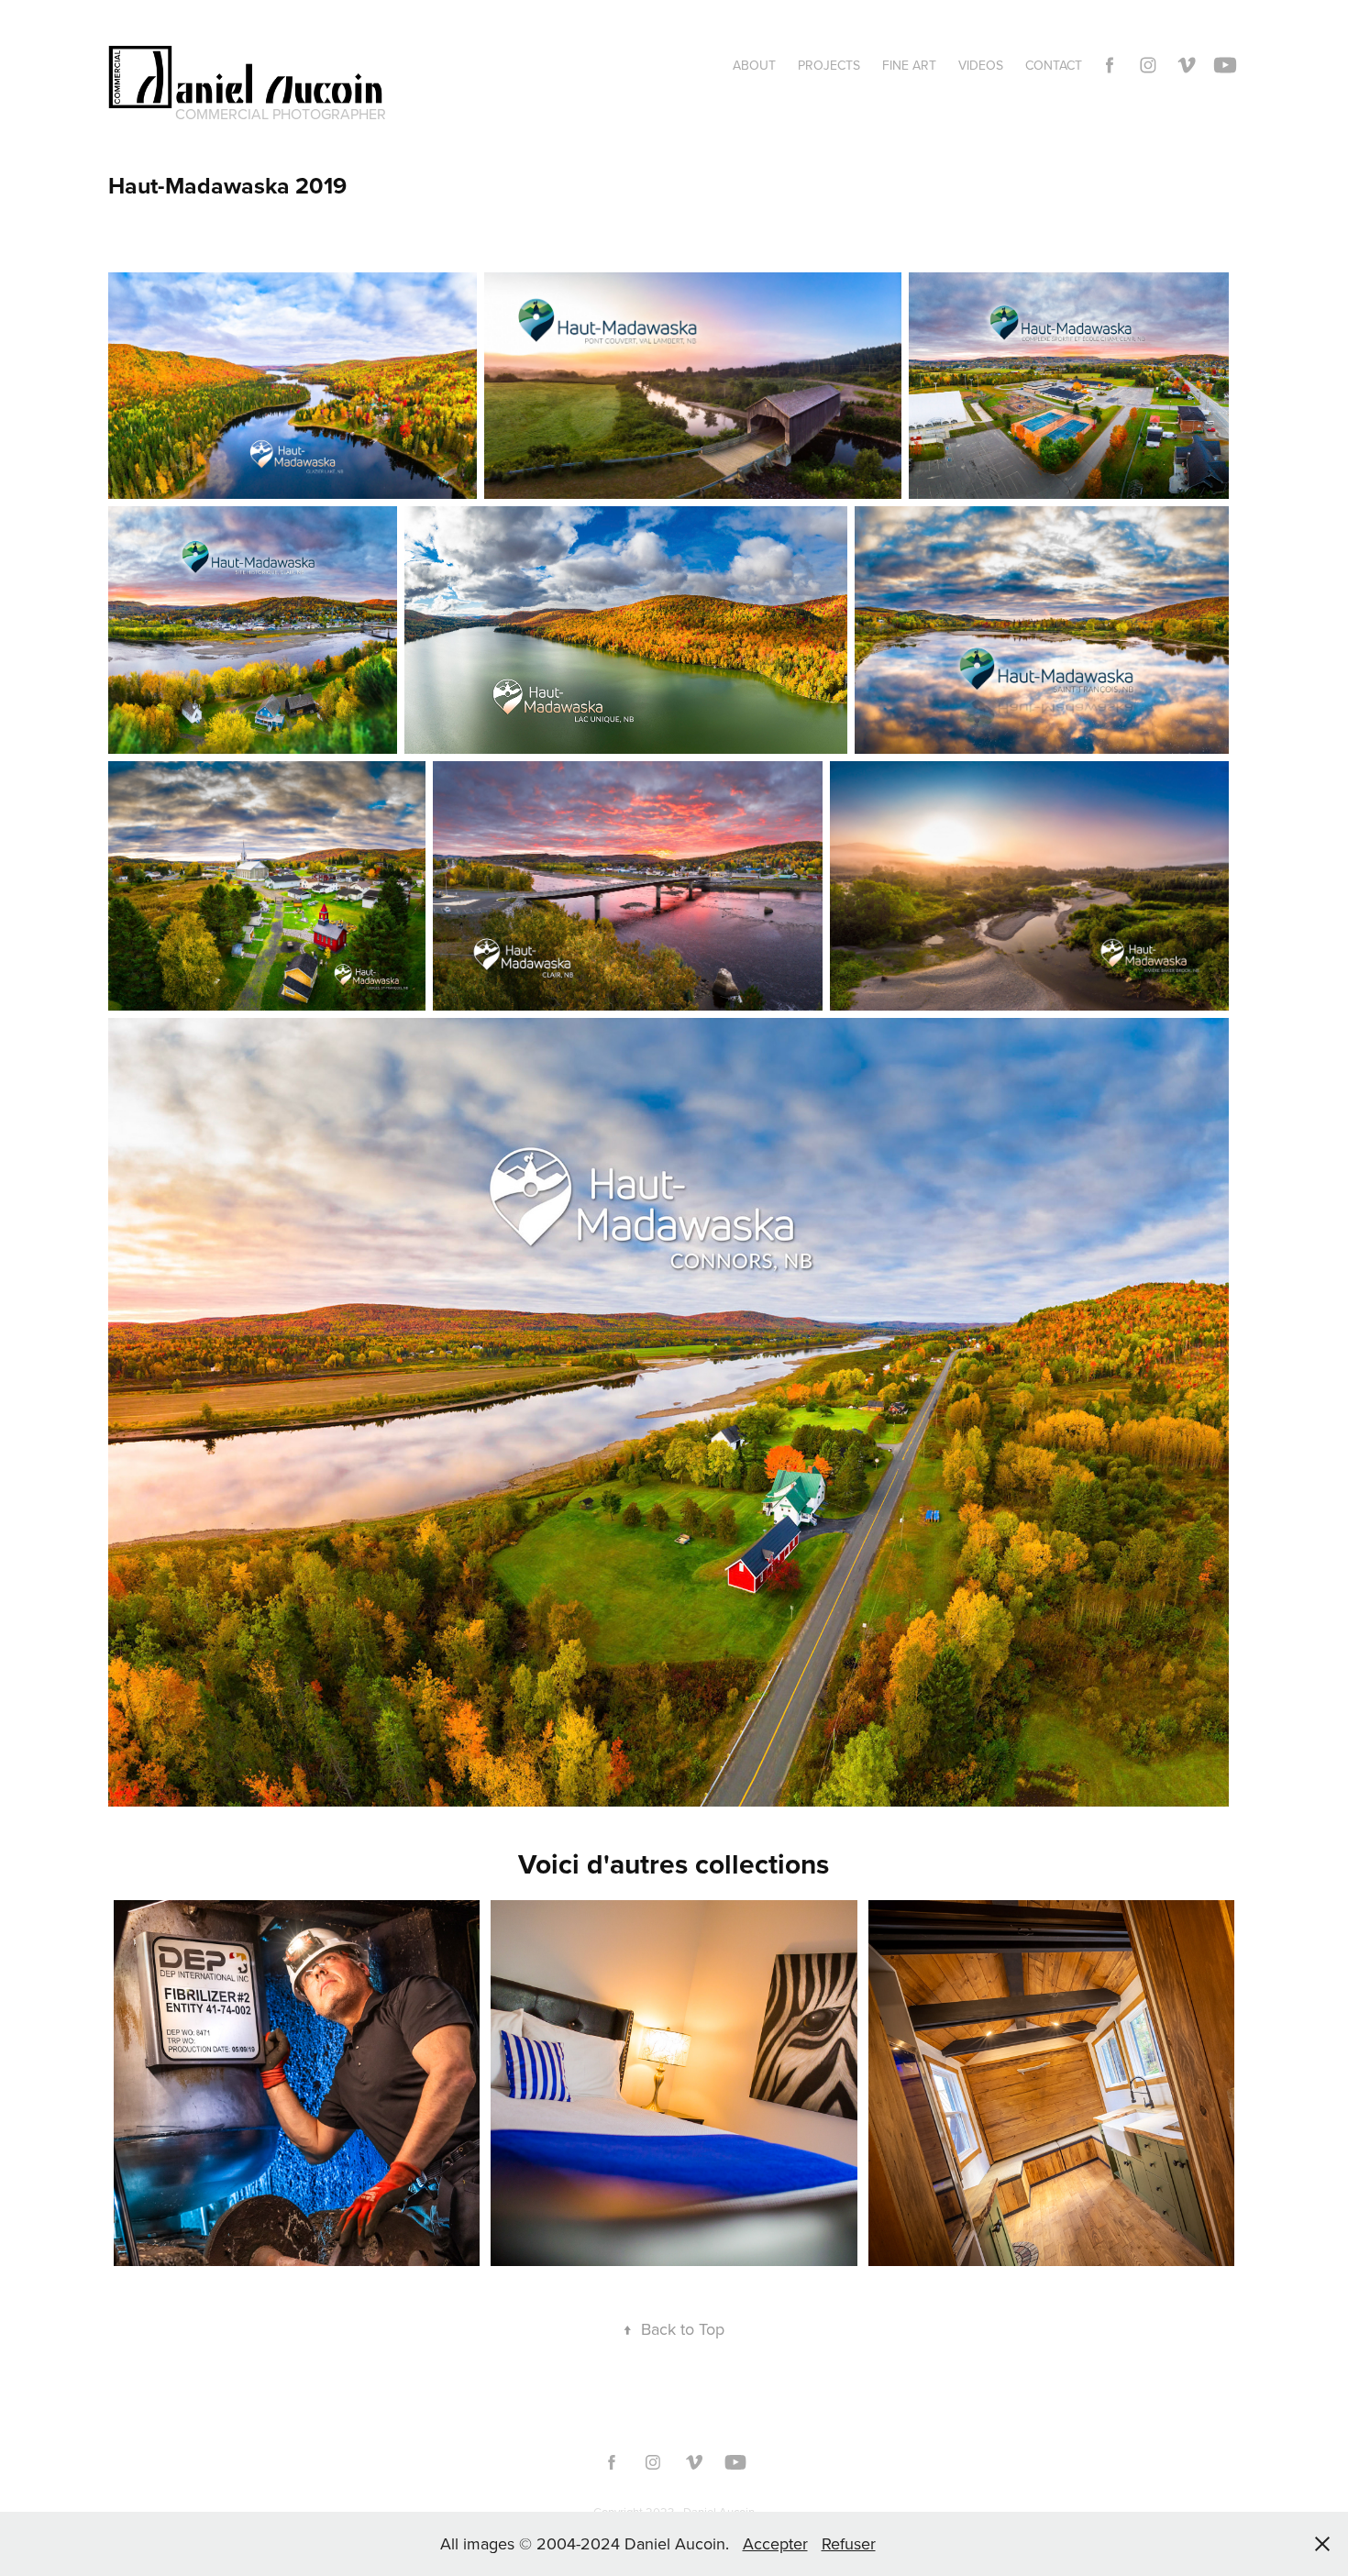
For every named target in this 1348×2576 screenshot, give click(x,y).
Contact (1054, 65)
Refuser (849, 2543)
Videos (981, 65)
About (754, 65)
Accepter (775, 2543)
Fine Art (909, 65)
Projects (829, 65)
